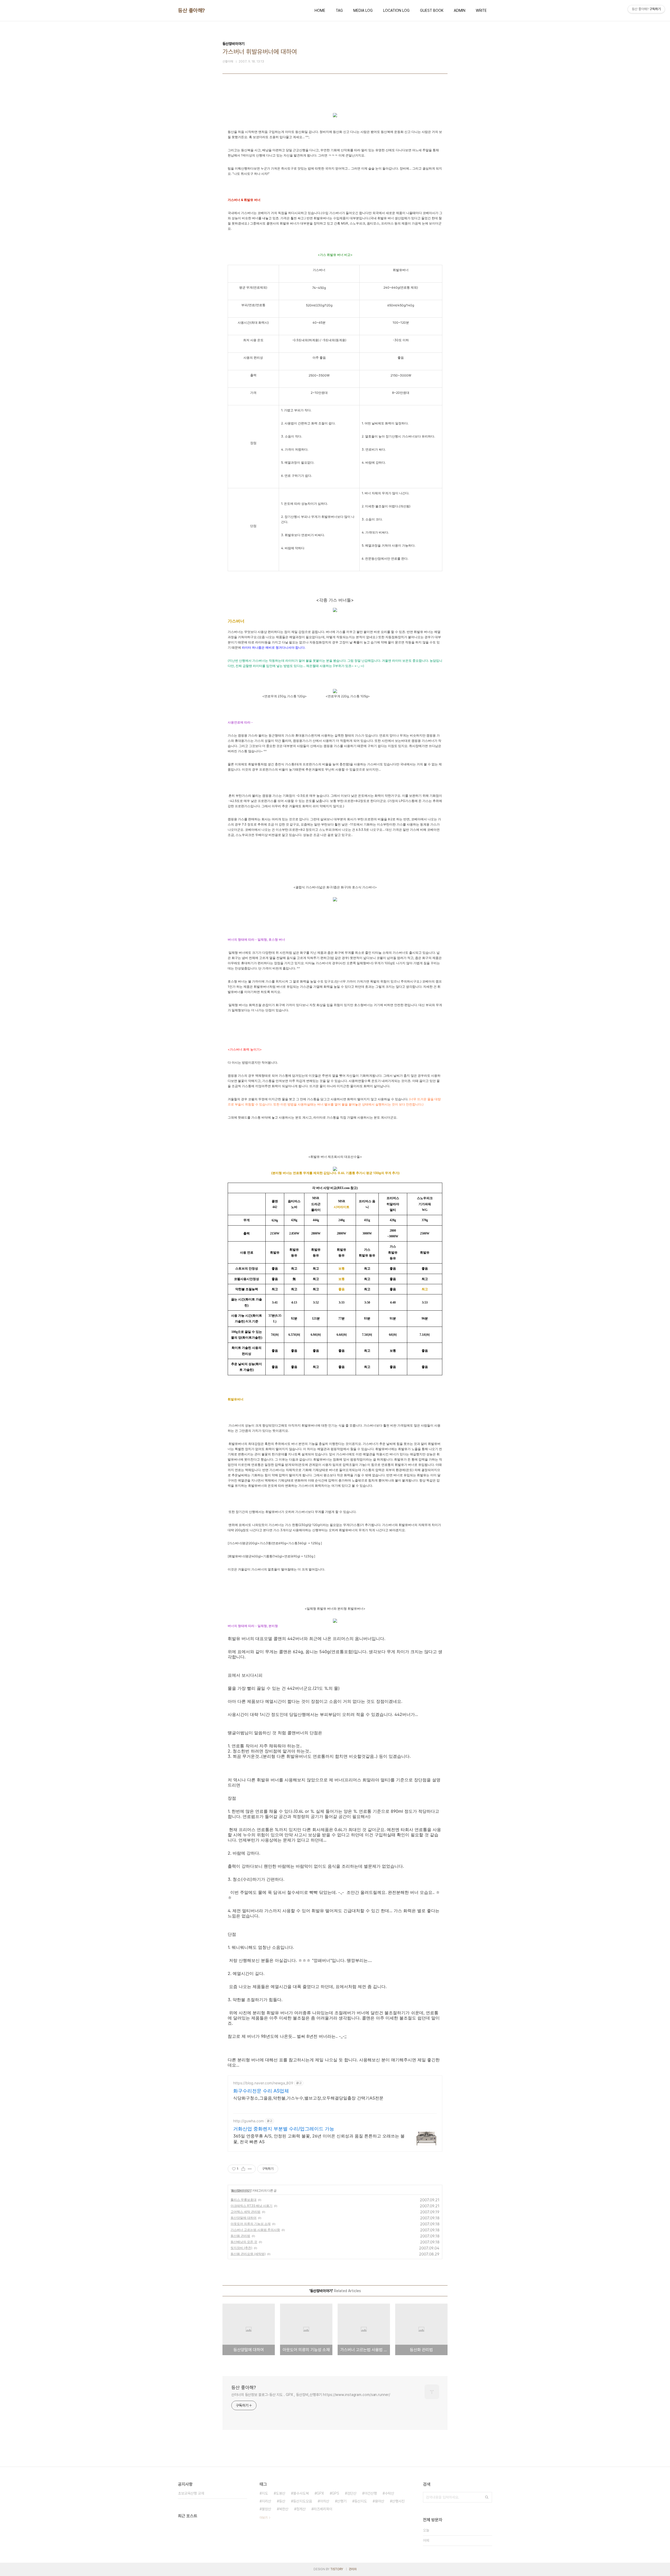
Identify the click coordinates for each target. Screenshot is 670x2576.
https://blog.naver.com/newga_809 (263, 2083)
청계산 (301, 2509)
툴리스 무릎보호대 (244, 2200)
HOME (320, 10)
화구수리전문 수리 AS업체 (261, 2091)
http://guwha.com (249, 2121)
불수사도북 (301, 2493)
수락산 (389, 2493)
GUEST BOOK (432, 10)
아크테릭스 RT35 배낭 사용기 (252, 2206)
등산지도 (361, 2501)
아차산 (325, 2501)
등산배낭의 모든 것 (244, 2242)
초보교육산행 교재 (191, 2493)
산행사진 (398, 2501)
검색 (487, 2497)
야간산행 (371, 2493)
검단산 (352, 2493)
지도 (265, 2493)
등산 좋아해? (191, 10)
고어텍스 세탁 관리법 (245, 2212)
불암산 (266, 2509)
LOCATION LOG (396, 10)
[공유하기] (243, 2169)
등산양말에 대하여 (244, 2218)
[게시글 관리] (250, 2169)
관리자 (353, 2569)
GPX (320, 2493)
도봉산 (281, 2493)
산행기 (342, 2501)
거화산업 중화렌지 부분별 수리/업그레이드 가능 (284, 2129)
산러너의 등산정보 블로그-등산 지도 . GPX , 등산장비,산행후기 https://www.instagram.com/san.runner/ (311, 2395)
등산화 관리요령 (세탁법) (248, 2254)
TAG (339, 10)
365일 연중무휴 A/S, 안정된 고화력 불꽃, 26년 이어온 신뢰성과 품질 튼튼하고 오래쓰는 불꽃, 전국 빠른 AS (319, 2139)
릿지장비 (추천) (241, 2248)
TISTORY (337, 2569)
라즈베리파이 (323, 2509)
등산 (282, 2501)
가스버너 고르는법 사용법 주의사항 (255, 2230)
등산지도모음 (303, 2501)
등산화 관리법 (240, 2236)
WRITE (481, 10)
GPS (336, 2493)
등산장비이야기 (241, 2190)
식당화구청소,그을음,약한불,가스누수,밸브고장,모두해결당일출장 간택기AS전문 (308, 2098)
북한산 (284, 2509)
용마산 (379, 2501)
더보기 (264, 2518)
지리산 (266, 2501)
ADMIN (460, 10)
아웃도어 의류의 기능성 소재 (251, 2224)
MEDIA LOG (363, 10)
